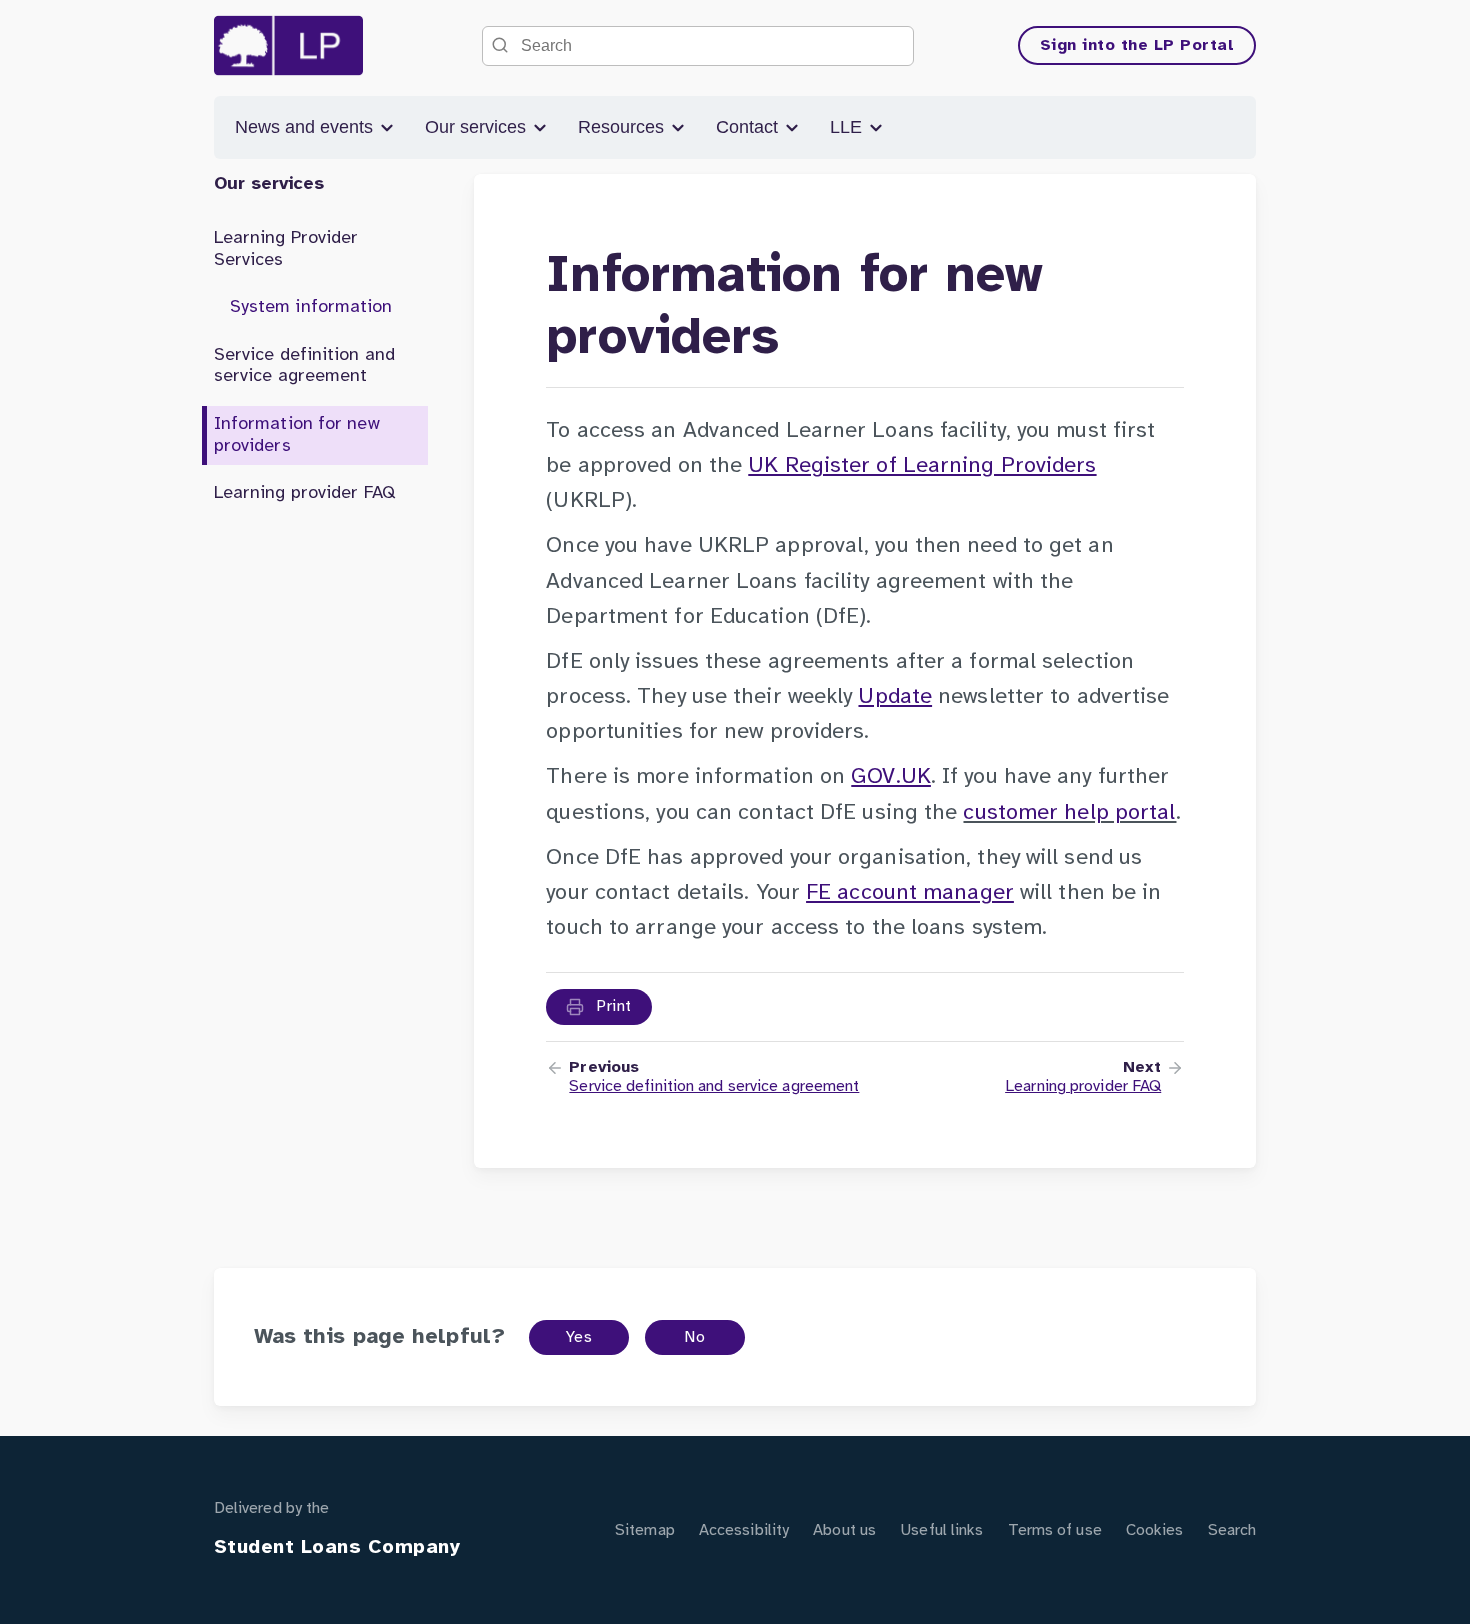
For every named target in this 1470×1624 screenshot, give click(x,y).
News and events (306, 127)
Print (612, 1006)
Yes (579, 1337)
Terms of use (1055, 1530)
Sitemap (645, 1530)
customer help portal (1069, 813)
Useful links (941, 1530)
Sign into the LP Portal (1137, 45)
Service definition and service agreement (304, 366)
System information (311, 307)
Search (1232, 1530)
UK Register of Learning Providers (922, 466)
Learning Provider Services (286, 249)
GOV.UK (891, 777)
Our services (478, 127)
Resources (623, 127)
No (694, 1337)
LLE (848, 127)
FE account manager (910, 893)
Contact (749, 127)
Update (895, 697)
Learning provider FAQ (304, 493)
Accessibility (744, 1530)
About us (844, 1530)
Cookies (1155, 1530)
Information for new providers (297, 435)
